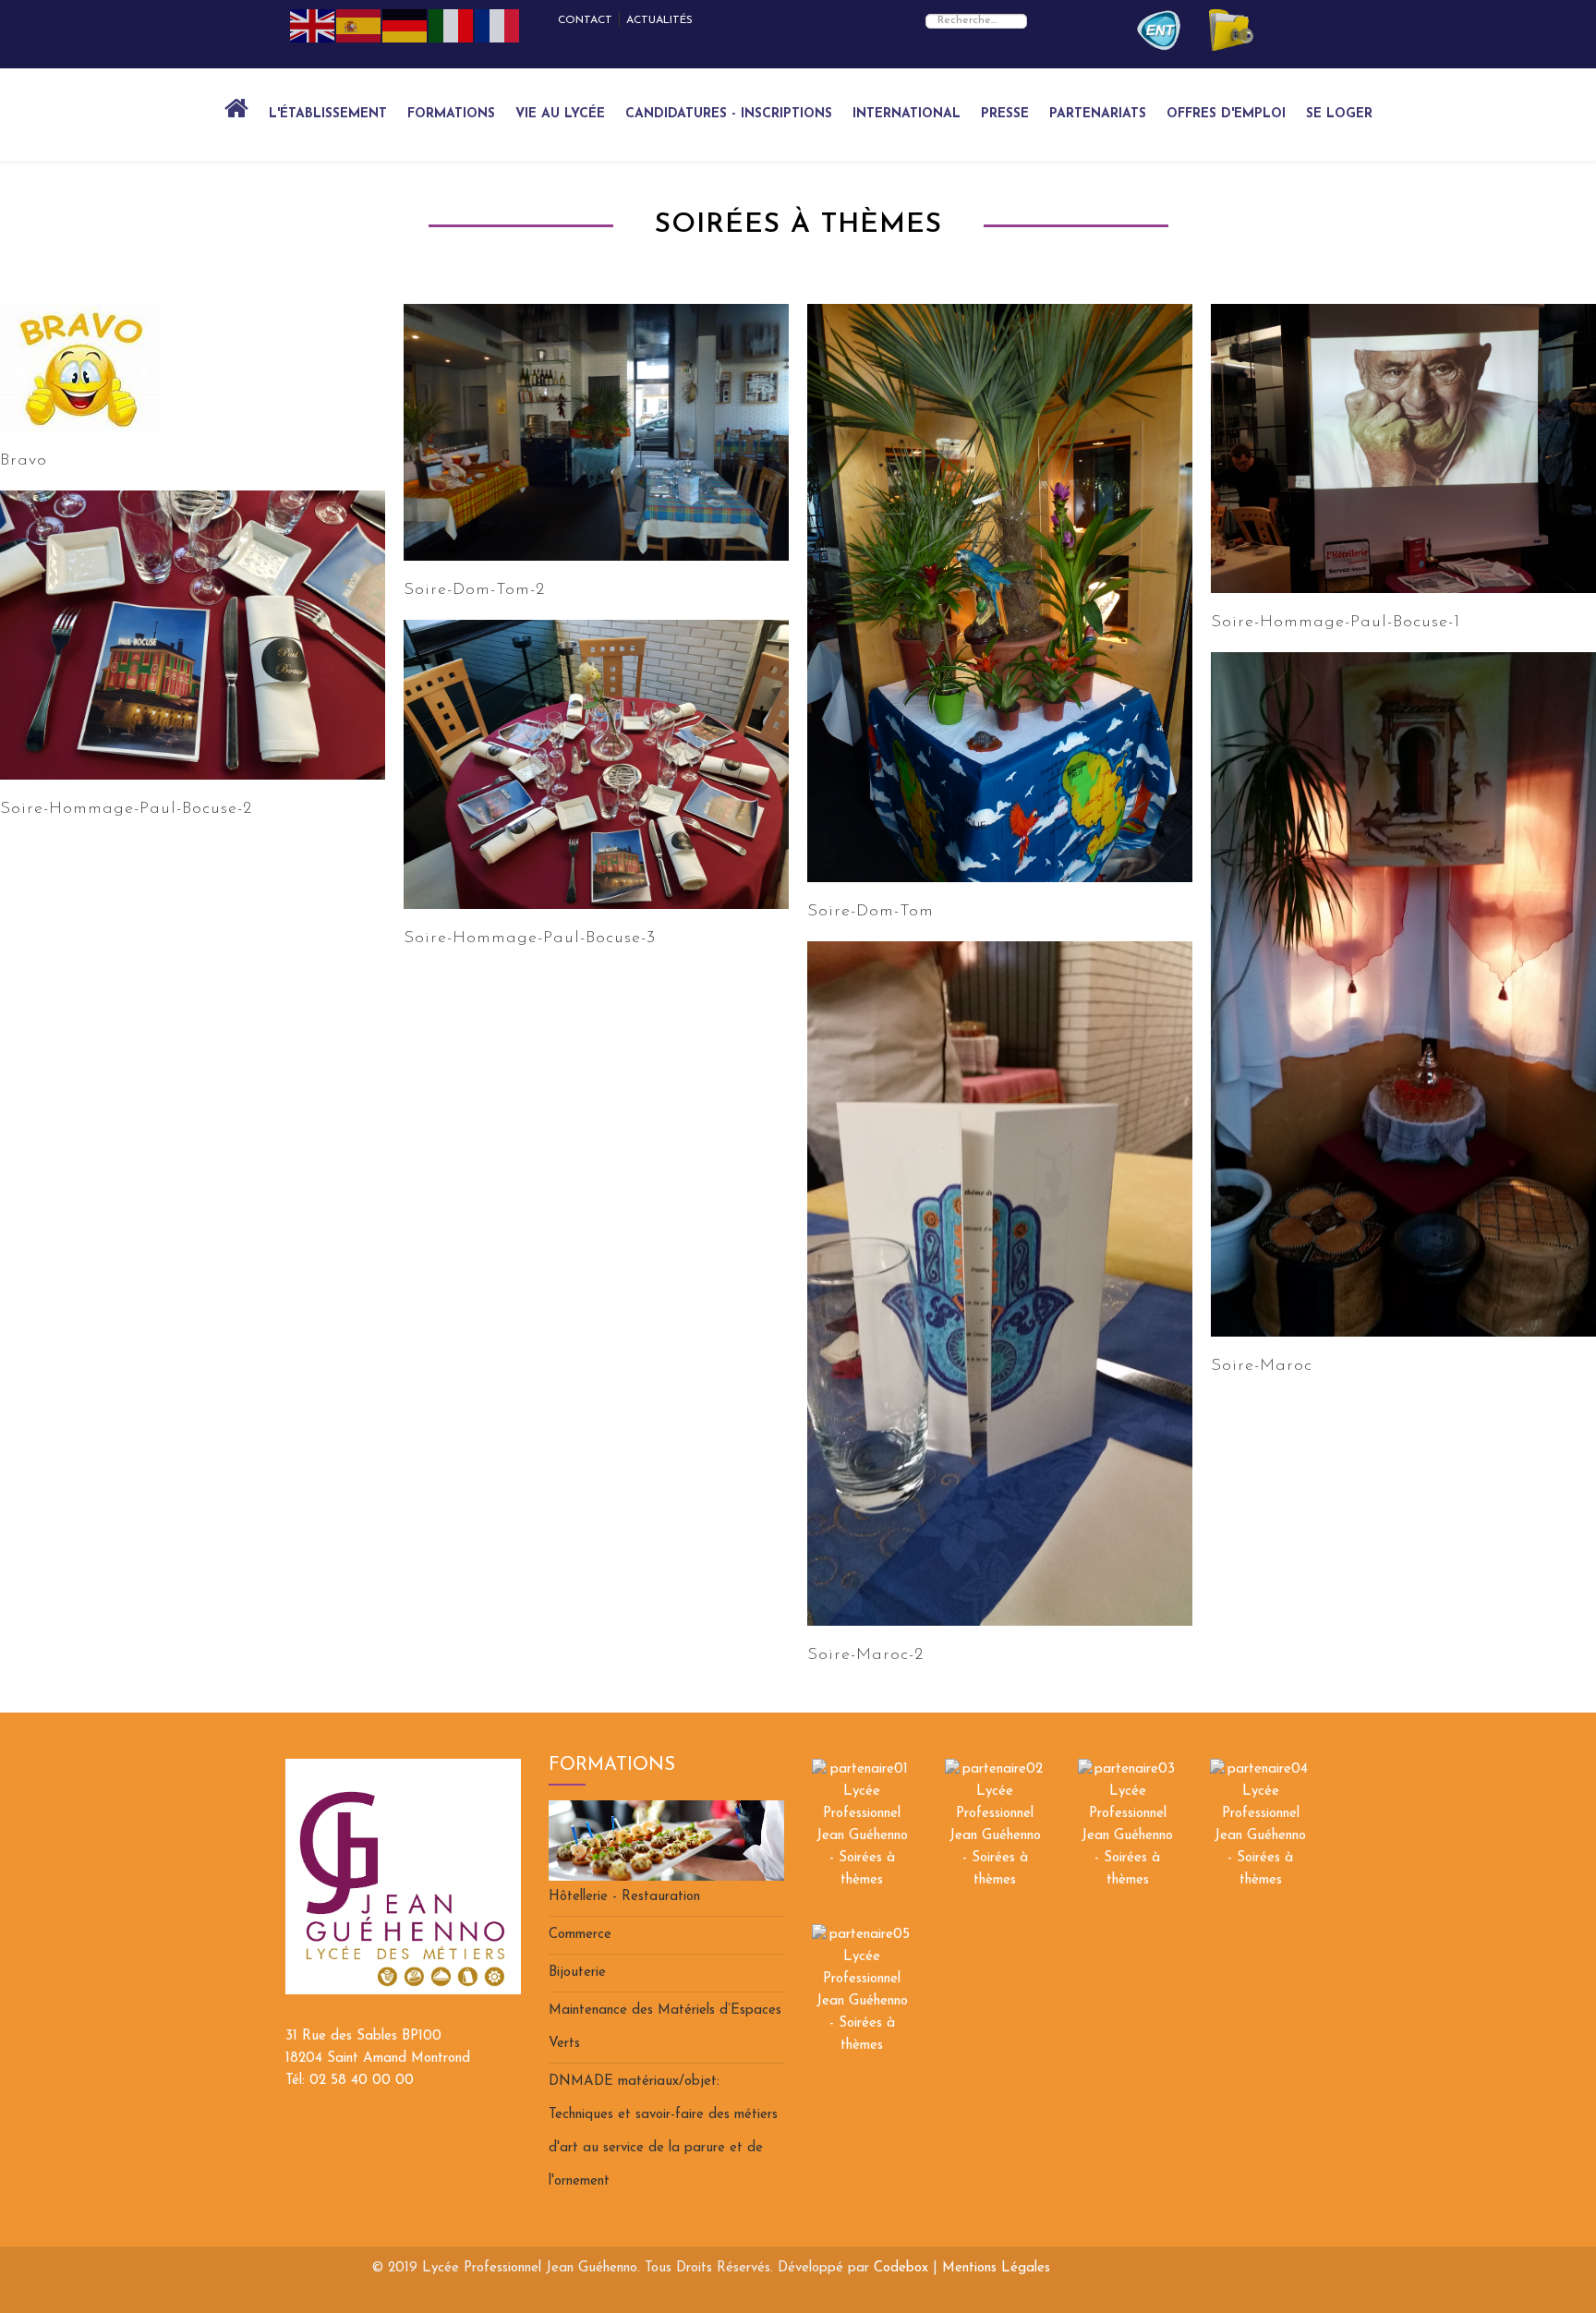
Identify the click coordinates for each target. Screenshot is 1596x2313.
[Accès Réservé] (1159, 30)
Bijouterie (577, 1973)
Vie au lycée (560, 114)
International (907, 114)
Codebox (901, 2268)
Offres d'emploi (1226, 114)
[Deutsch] (405, 25)
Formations (451, 114)
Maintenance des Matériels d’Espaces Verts (665, 2027)
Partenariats (1098, 114)
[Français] (498, 25)
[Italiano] (452, 25)
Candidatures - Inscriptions (729, 114)
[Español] (359, 25)
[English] (313, 25)
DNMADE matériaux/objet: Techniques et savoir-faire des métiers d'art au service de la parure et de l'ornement (663, 2131)
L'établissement (328, 114)
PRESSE (1005, 114)
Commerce (580, 1935)
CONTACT (585, 20)
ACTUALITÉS (659, 20)
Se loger (1339, 114)
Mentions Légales (996, 2268)
